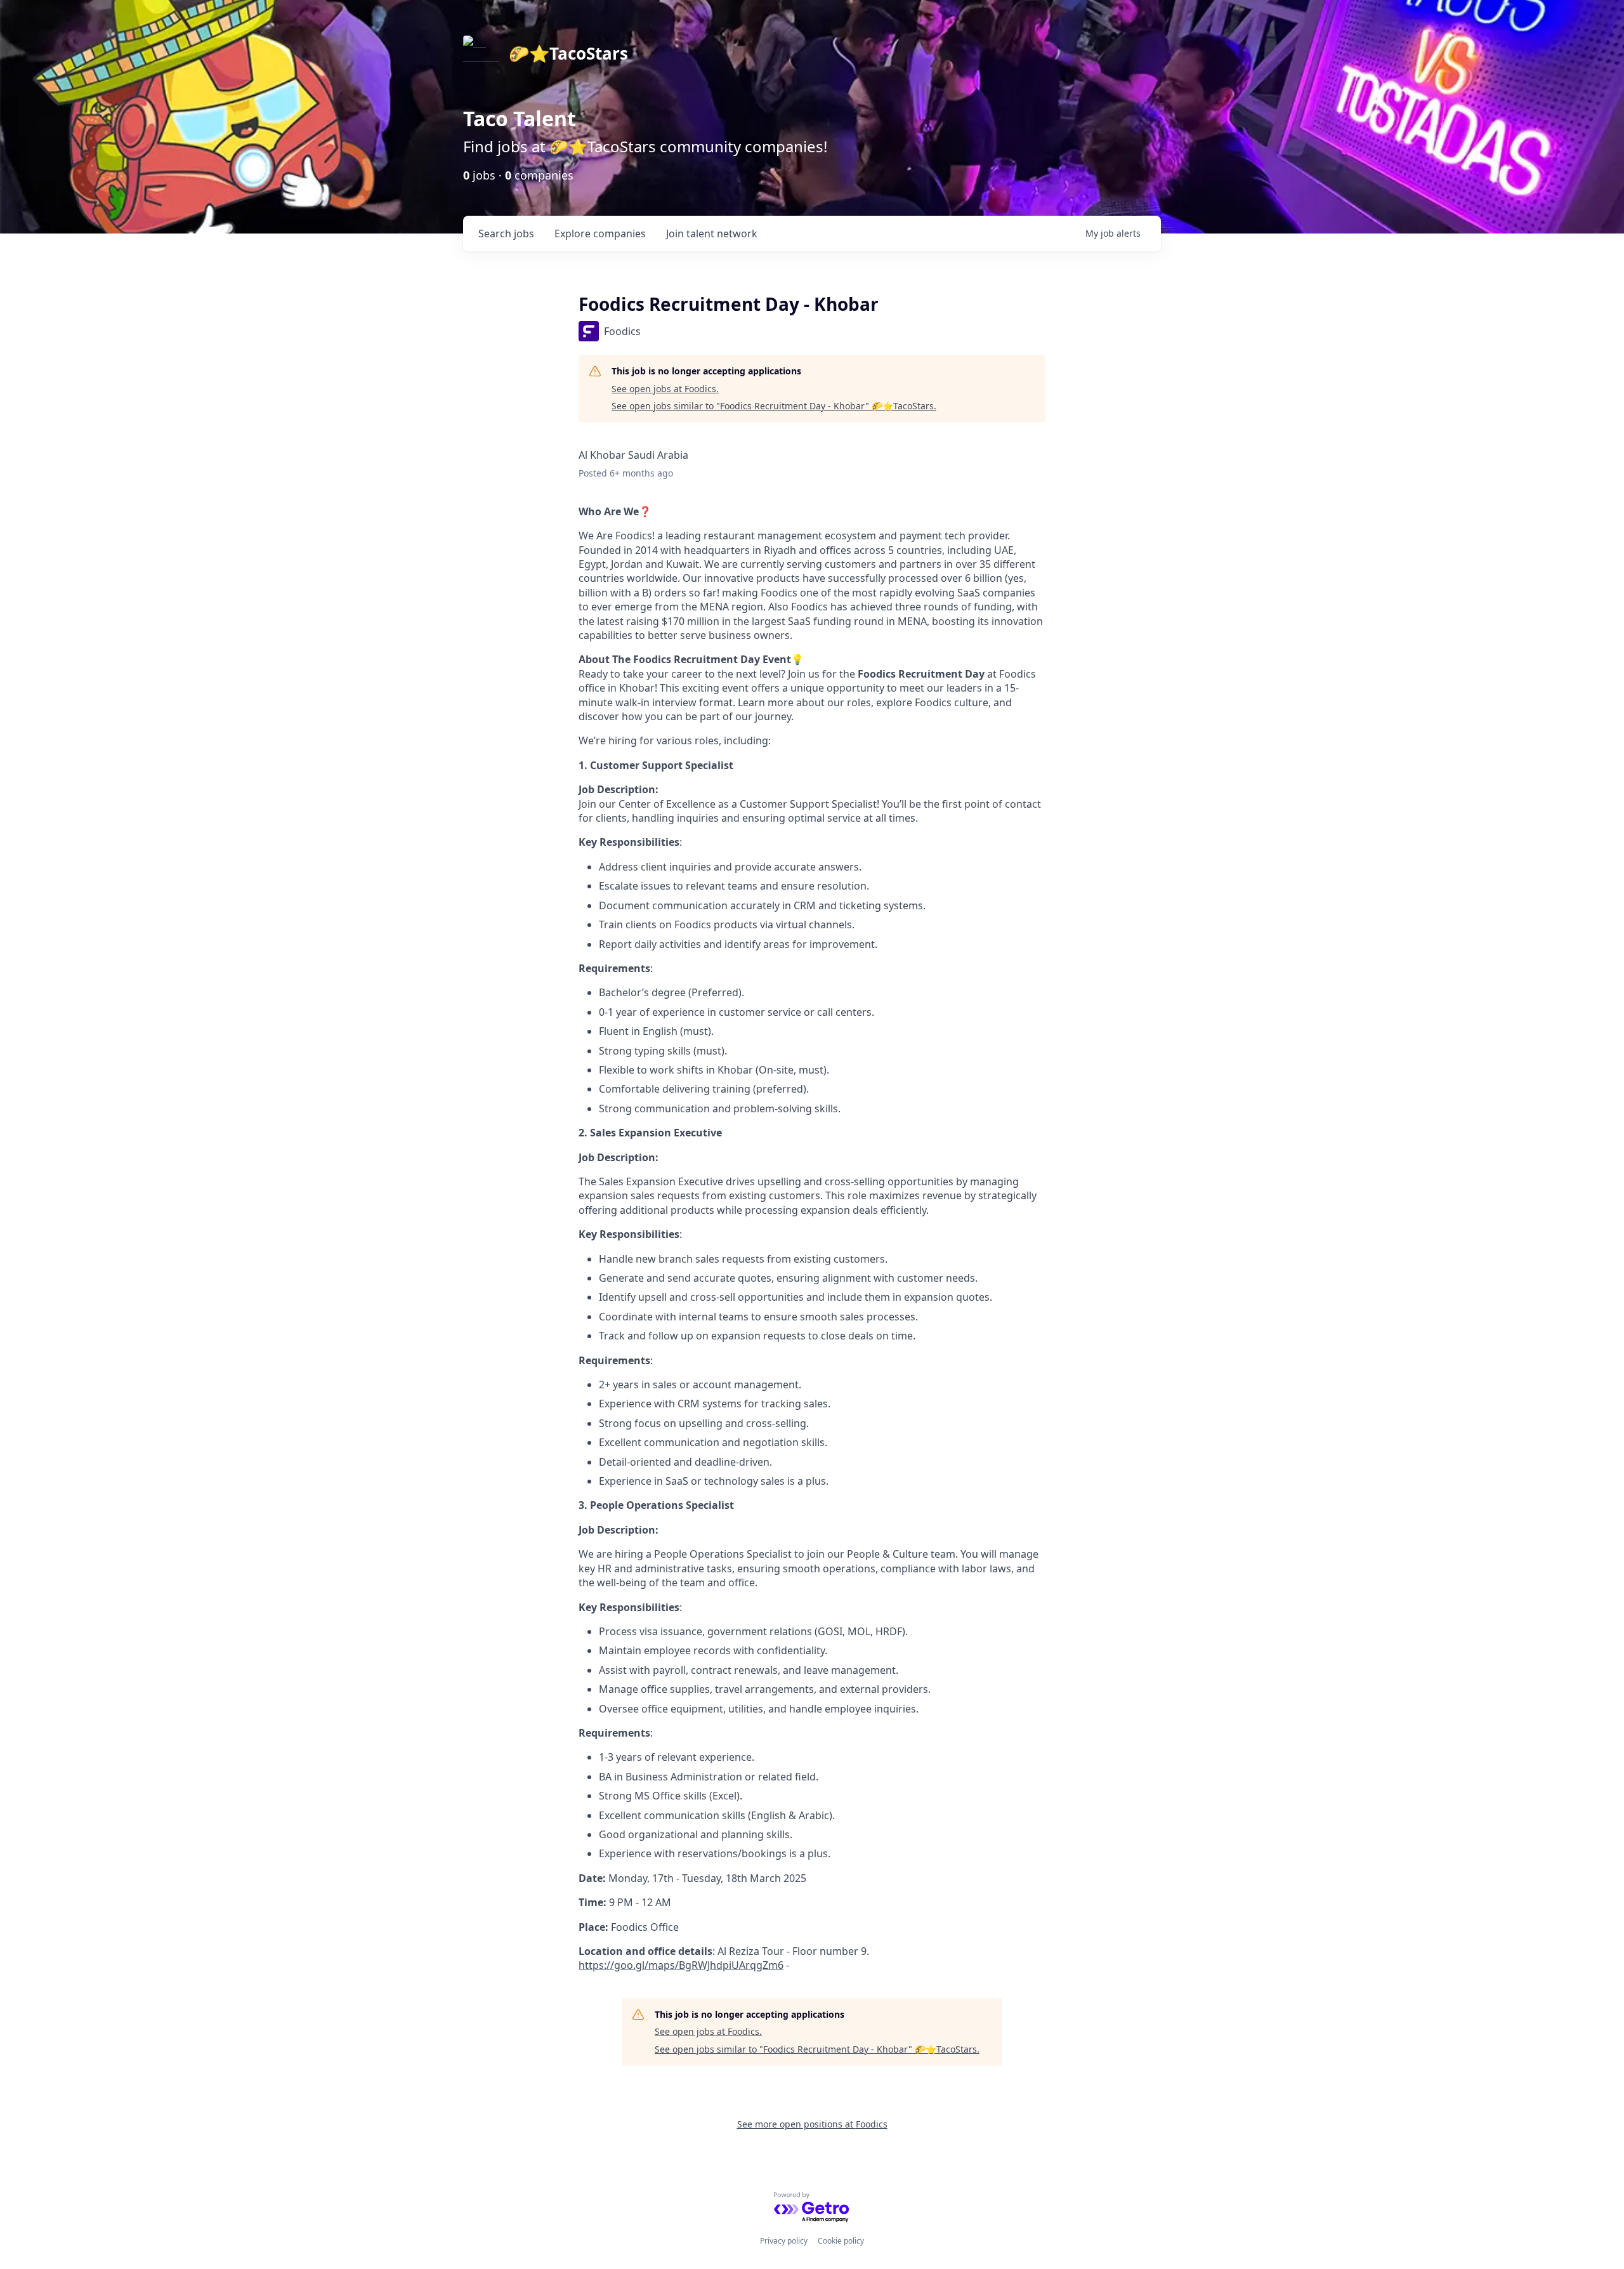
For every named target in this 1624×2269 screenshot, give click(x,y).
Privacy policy (784, 2241)
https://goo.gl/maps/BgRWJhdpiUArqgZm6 (681, 1965)
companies (600, 233)
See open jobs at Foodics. (665, 389)
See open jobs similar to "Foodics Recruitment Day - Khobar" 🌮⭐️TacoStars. (774, 406)
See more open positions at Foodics (812, 2124)
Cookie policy (841, 2241)
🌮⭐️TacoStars (568, 53)
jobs (506, 233)
